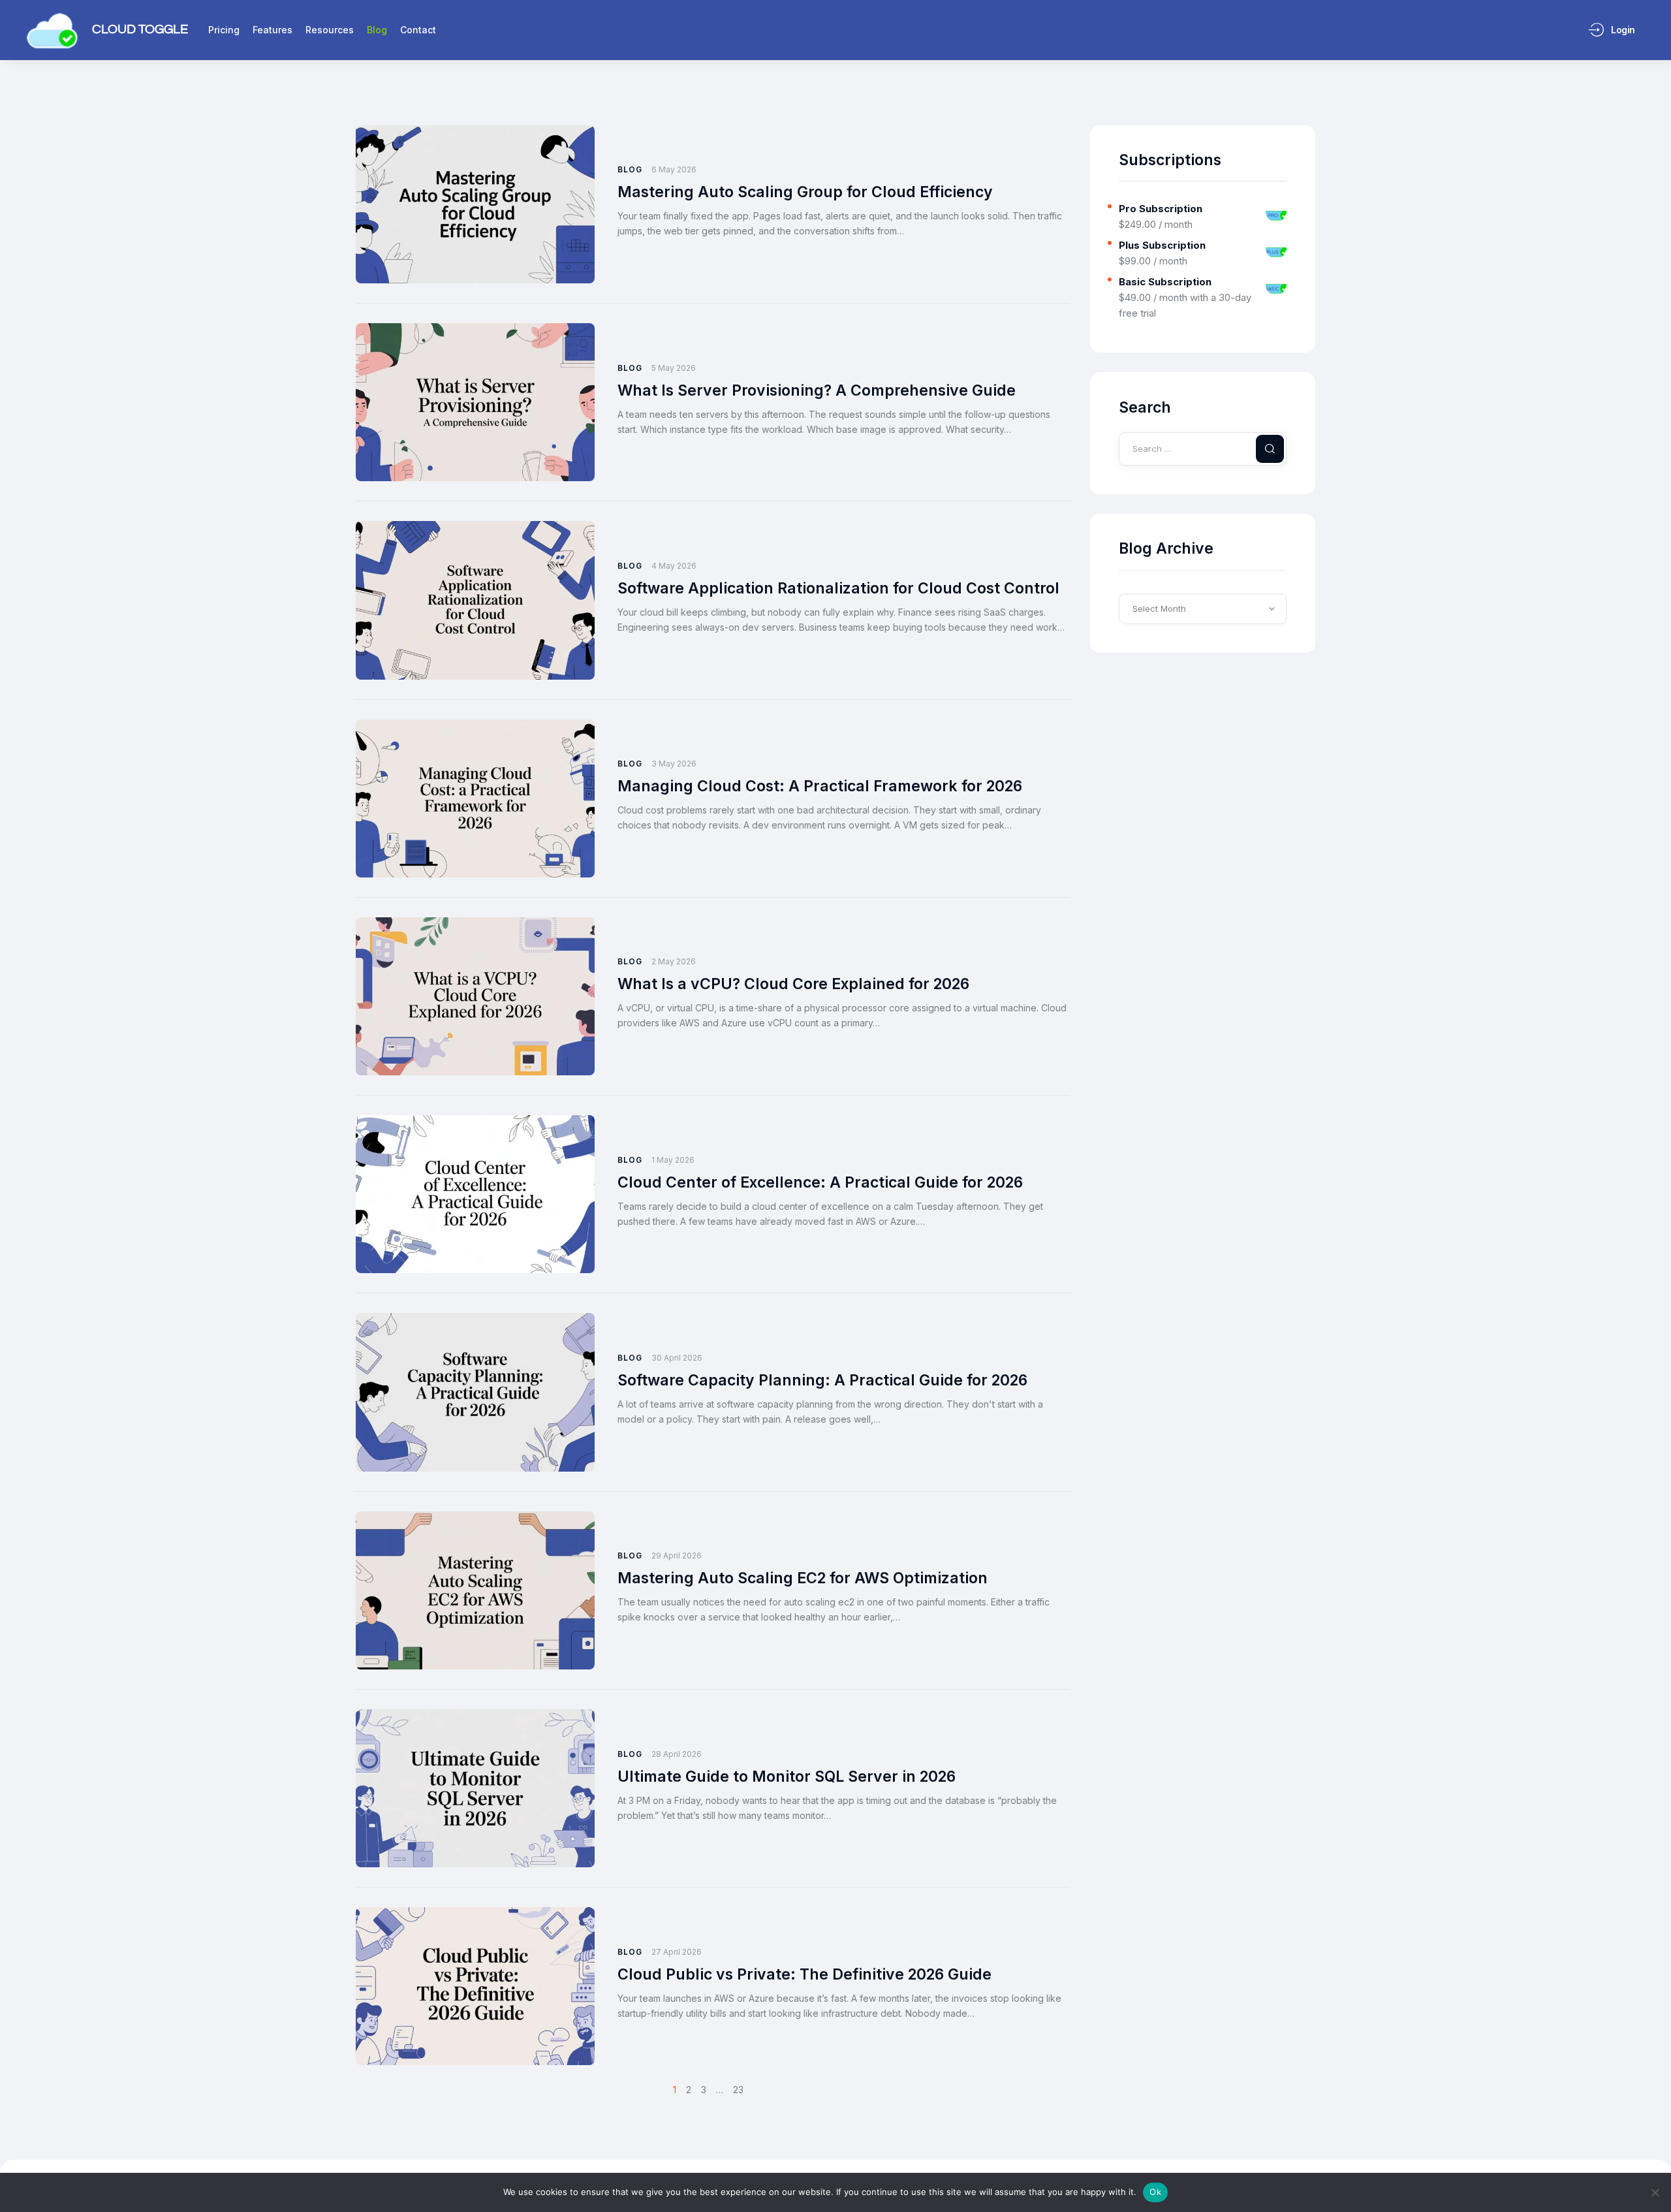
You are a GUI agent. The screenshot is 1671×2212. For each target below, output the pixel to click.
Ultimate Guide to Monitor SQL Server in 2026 (787, 1777)
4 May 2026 (674, 566)
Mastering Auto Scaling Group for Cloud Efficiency (805, 192)
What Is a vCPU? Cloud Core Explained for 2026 (793, 984)
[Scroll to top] (1652, 2178)
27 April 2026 (677, 1952)
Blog (630, 169)
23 (738, 2090)
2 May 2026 (674, 961)
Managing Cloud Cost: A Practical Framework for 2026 (820, 786)
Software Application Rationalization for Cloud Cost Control (838, 588)
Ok (1155, 2192)
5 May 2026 (674, 368)
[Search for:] (1203, 448)
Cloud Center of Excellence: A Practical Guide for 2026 (820, 1182)
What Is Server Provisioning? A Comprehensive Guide (817, 390)
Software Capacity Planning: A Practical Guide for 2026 (822, 1380)
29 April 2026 (677, 1556)
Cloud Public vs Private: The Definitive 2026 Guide (804, 1974)
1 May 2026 (673, 1160)
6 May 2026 (674, 169)
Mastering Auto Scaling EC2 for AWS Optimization (803, 1578)
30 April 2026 (677, 1358)
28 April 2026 (677, 1754)
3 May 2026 (674, 764)
